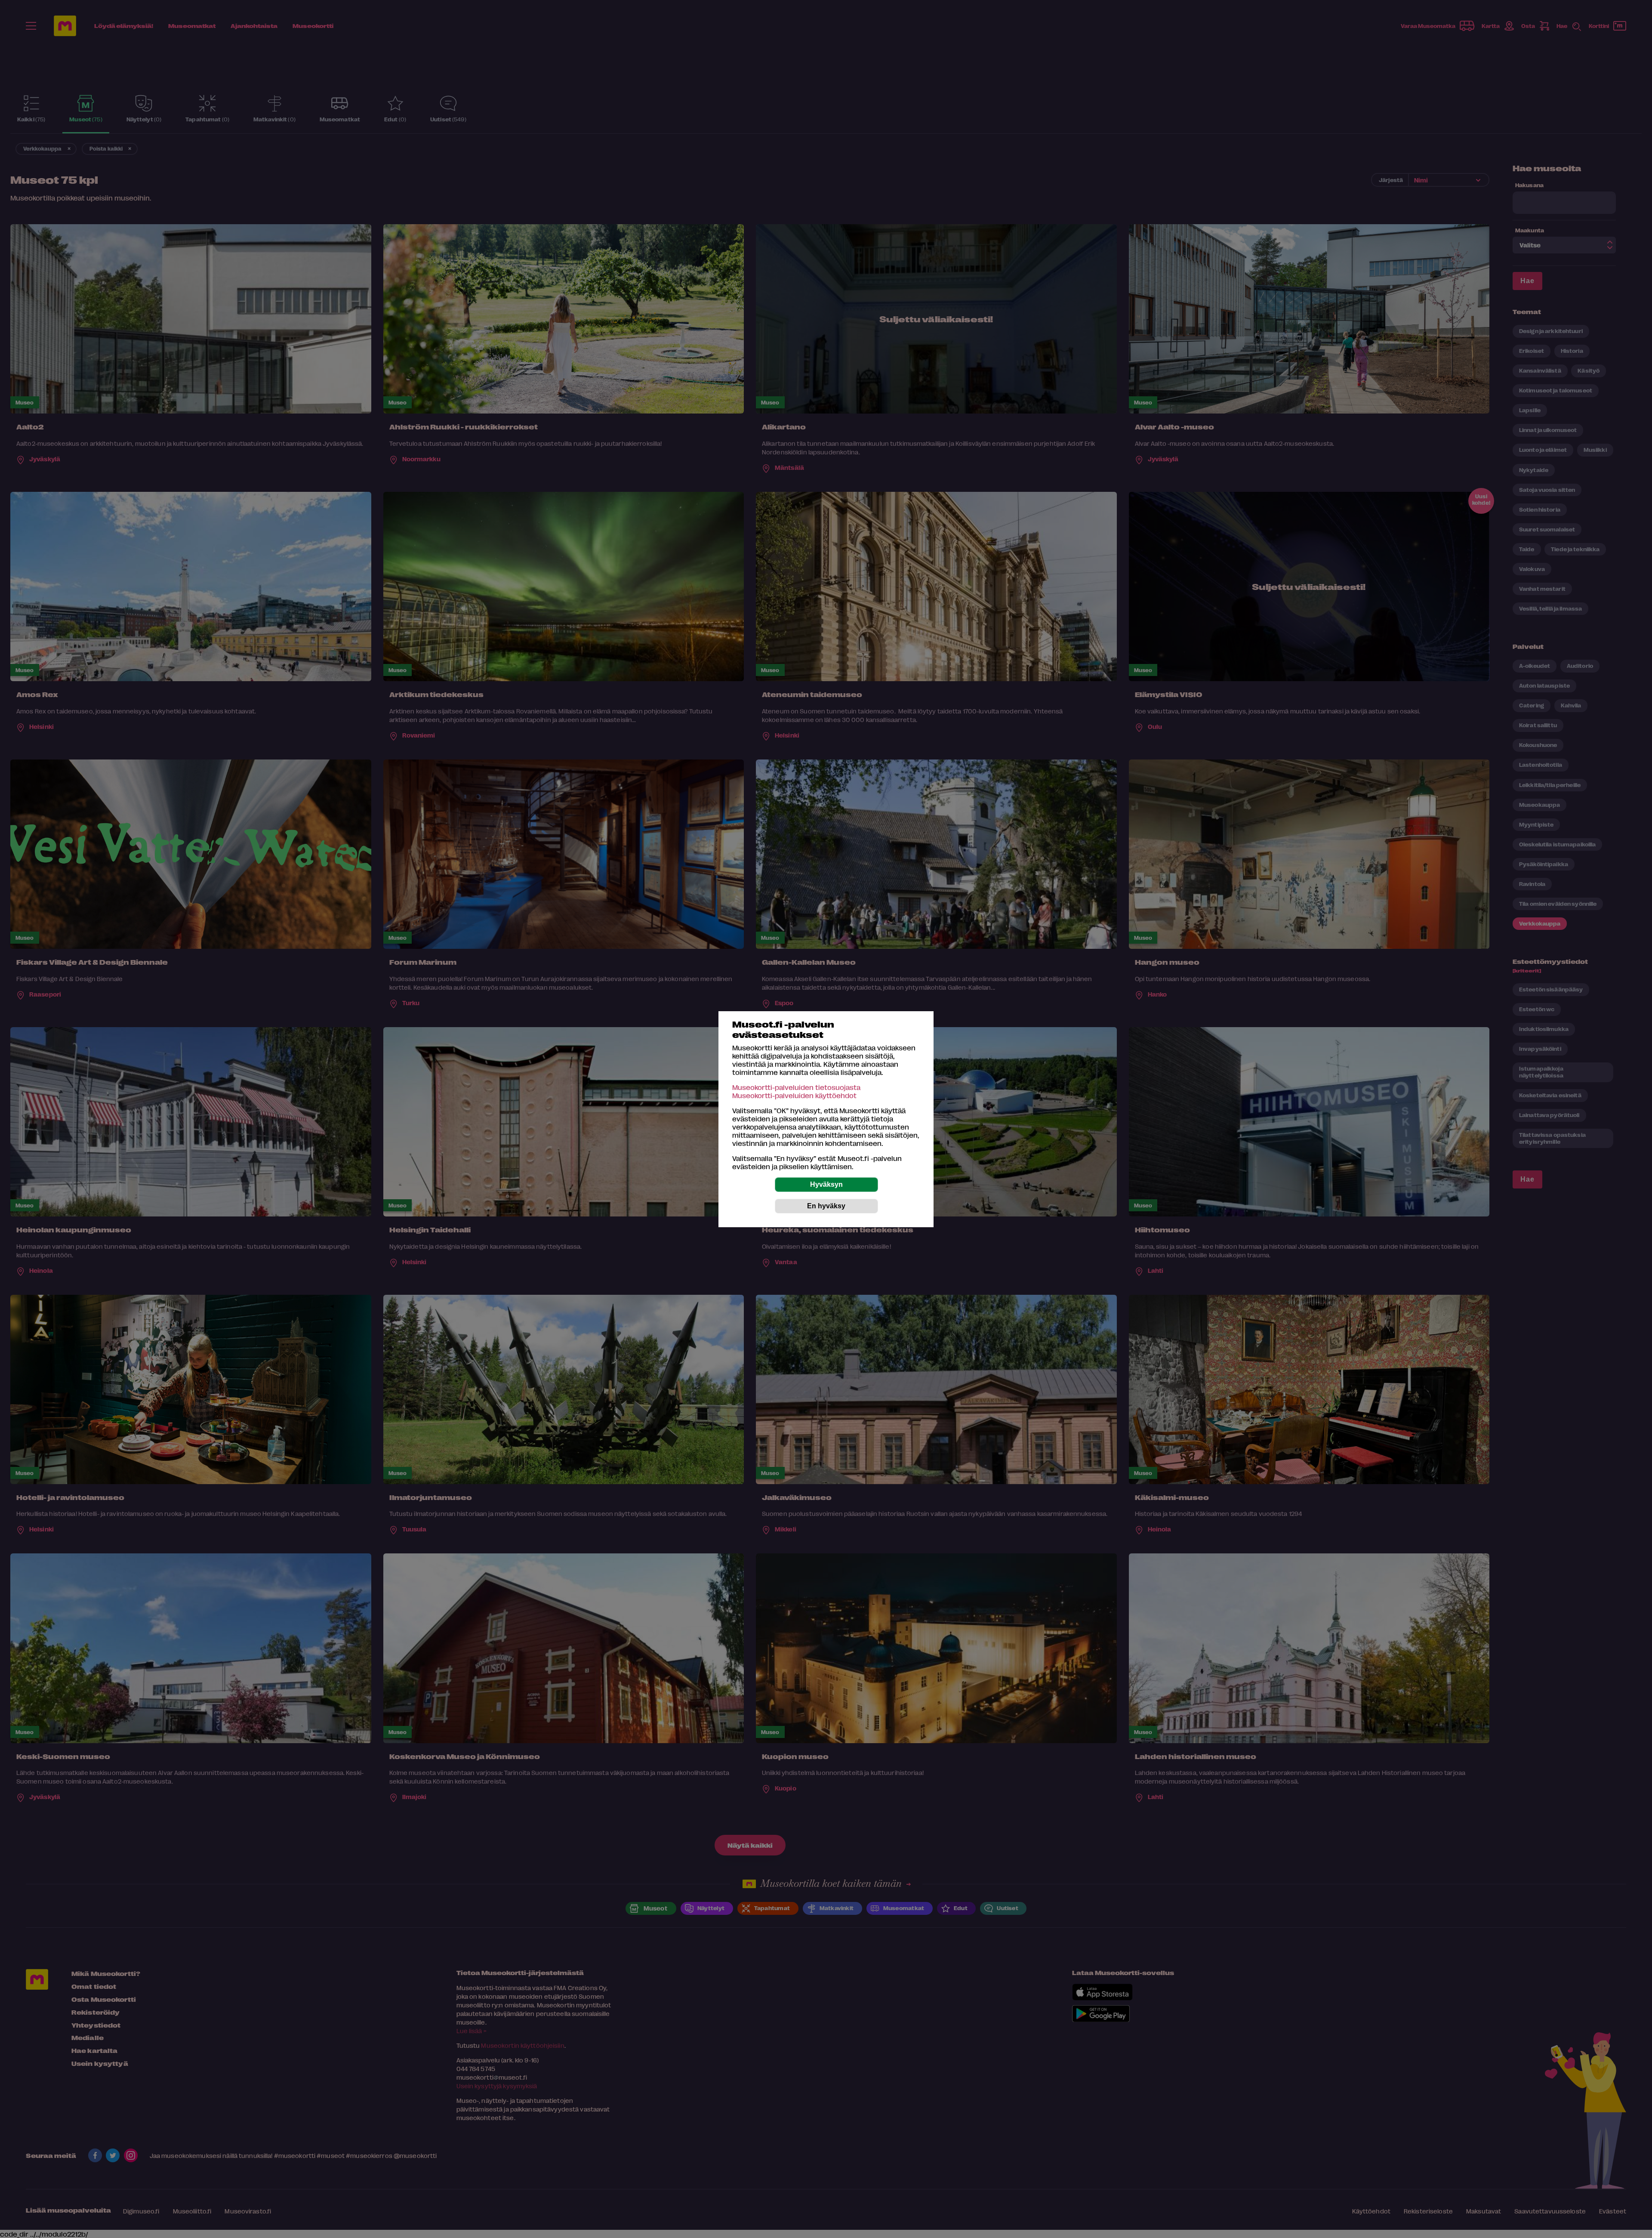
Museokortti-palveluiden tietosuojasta (796, 1087)
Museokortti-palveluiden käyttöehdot (794, 1095)
